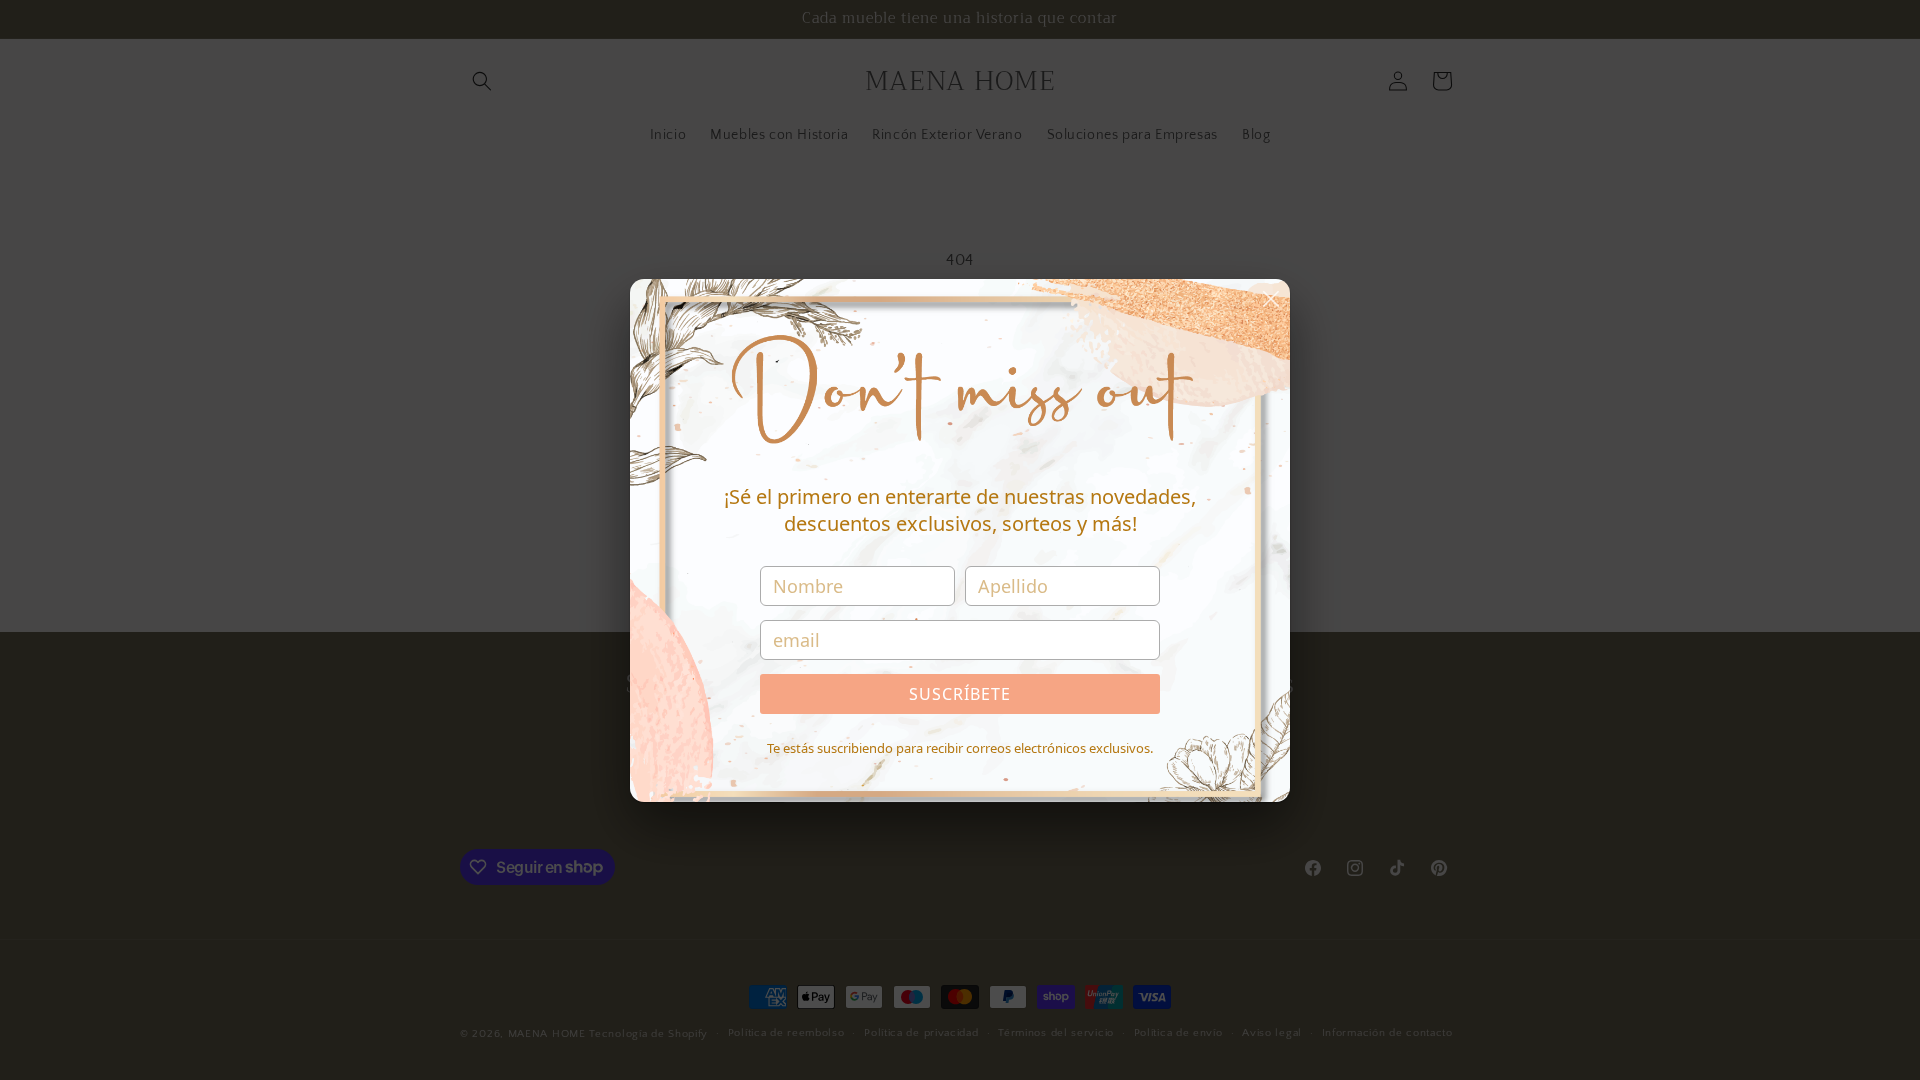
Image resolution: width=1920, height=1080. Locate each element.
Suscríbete (960, 694)
